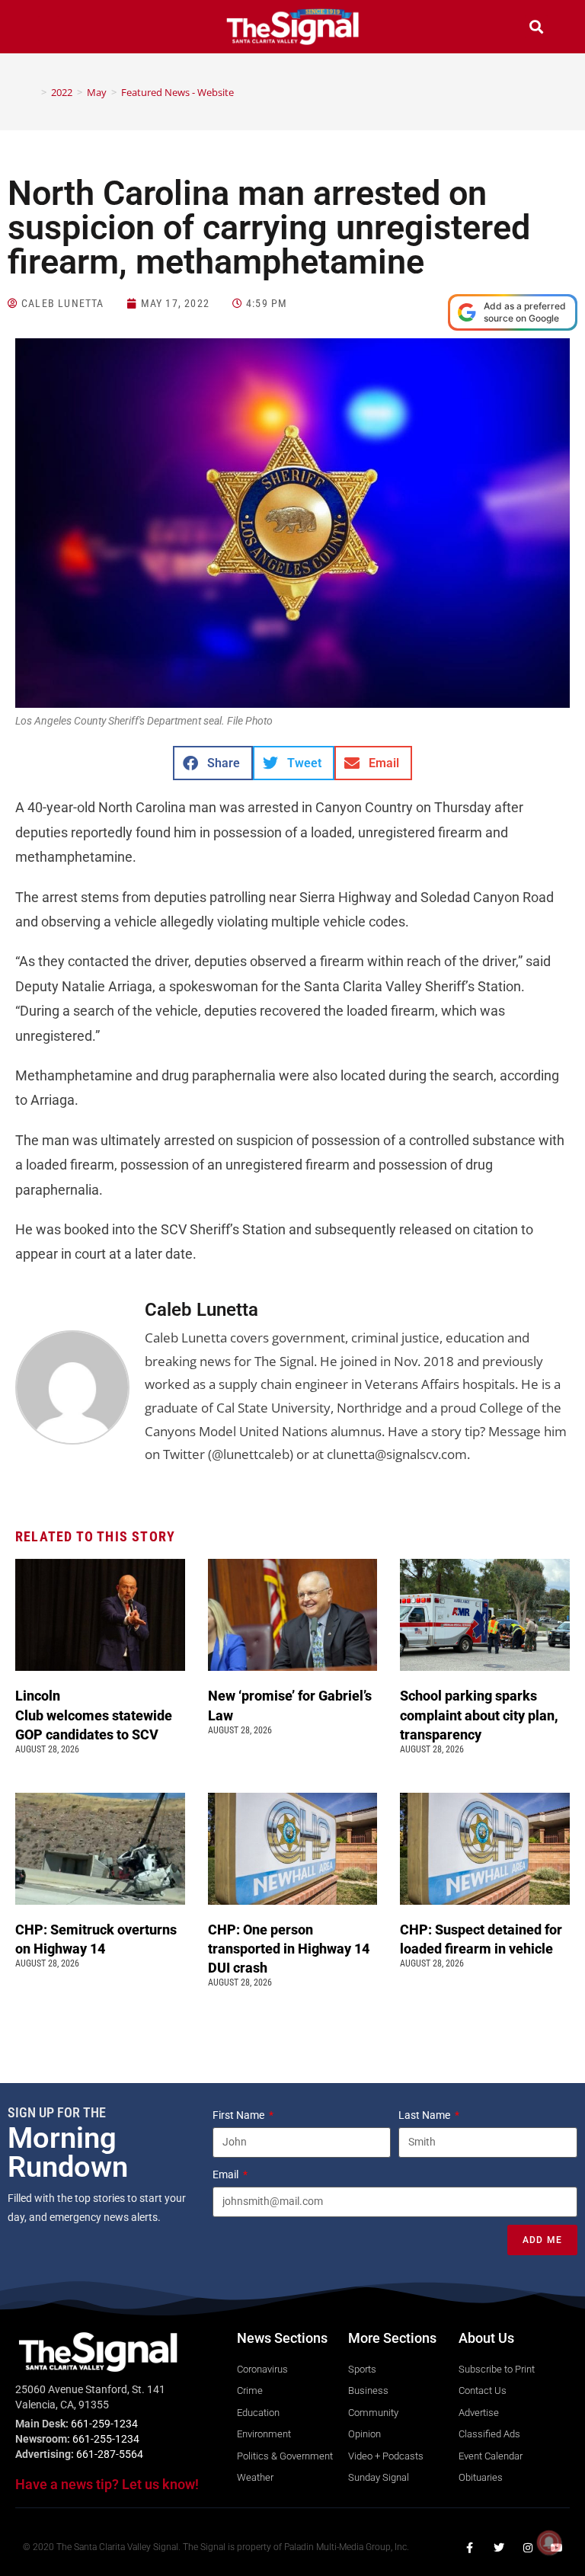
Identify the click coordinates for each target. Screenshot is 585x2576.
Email (227, 2174)
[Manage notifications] (549, 2542)
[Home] (33, 92)
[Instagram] (528, 2548)
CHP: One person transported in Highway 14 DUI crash (289, 1949)
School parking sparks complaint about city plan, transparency (479, 1715)
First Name (240, 2115)
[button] (49, 29)
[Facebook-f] (470, 2548)
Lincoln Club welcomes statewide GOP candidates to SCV (94, 1715)
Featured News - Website (177, 92)
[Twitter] (499, 2548)
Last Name (425, 2115)
